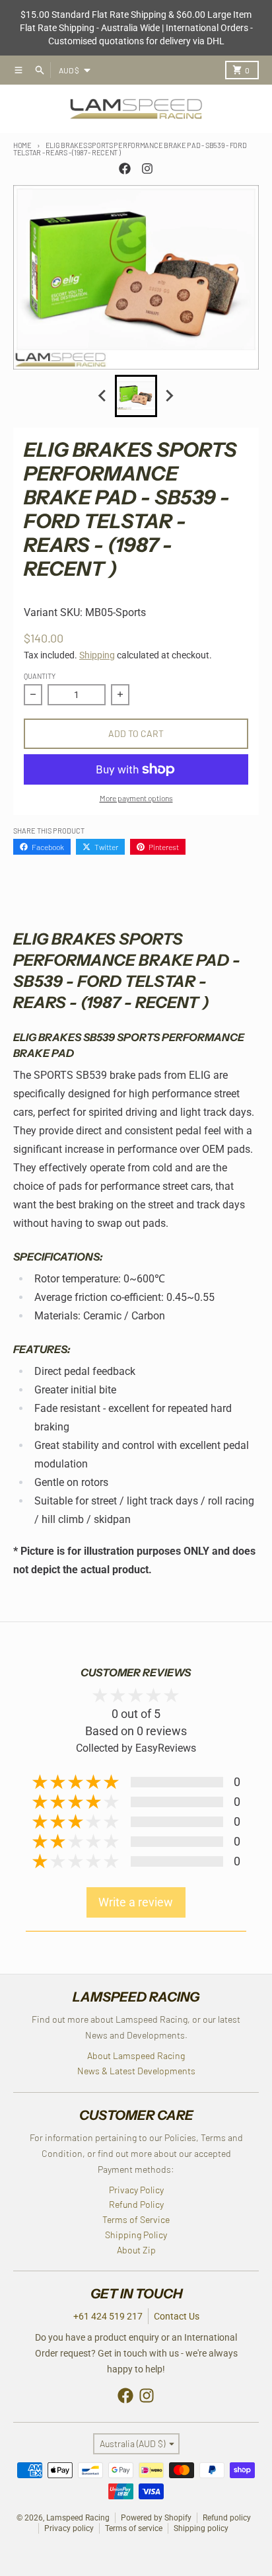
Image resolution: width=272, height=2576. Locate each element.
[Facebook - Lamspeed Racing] (125, 169)
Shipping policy (201, 2528)
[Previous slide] (103, 396)
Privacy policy (69, 2528)
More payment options (136, 798)
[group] (136, 396)
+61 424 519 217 (108, 2316)
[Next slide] (169, 396)
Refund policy (227, 2518)
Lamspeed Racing (78, 2518)
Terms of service (134, 2528)
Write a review (136, 1902)
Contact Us (177, 2316)
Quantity (40, 676)
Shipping (97, 655)
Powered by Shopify (156, 2518)
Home (22, 145)
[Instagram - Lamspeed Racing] (147, 169)
